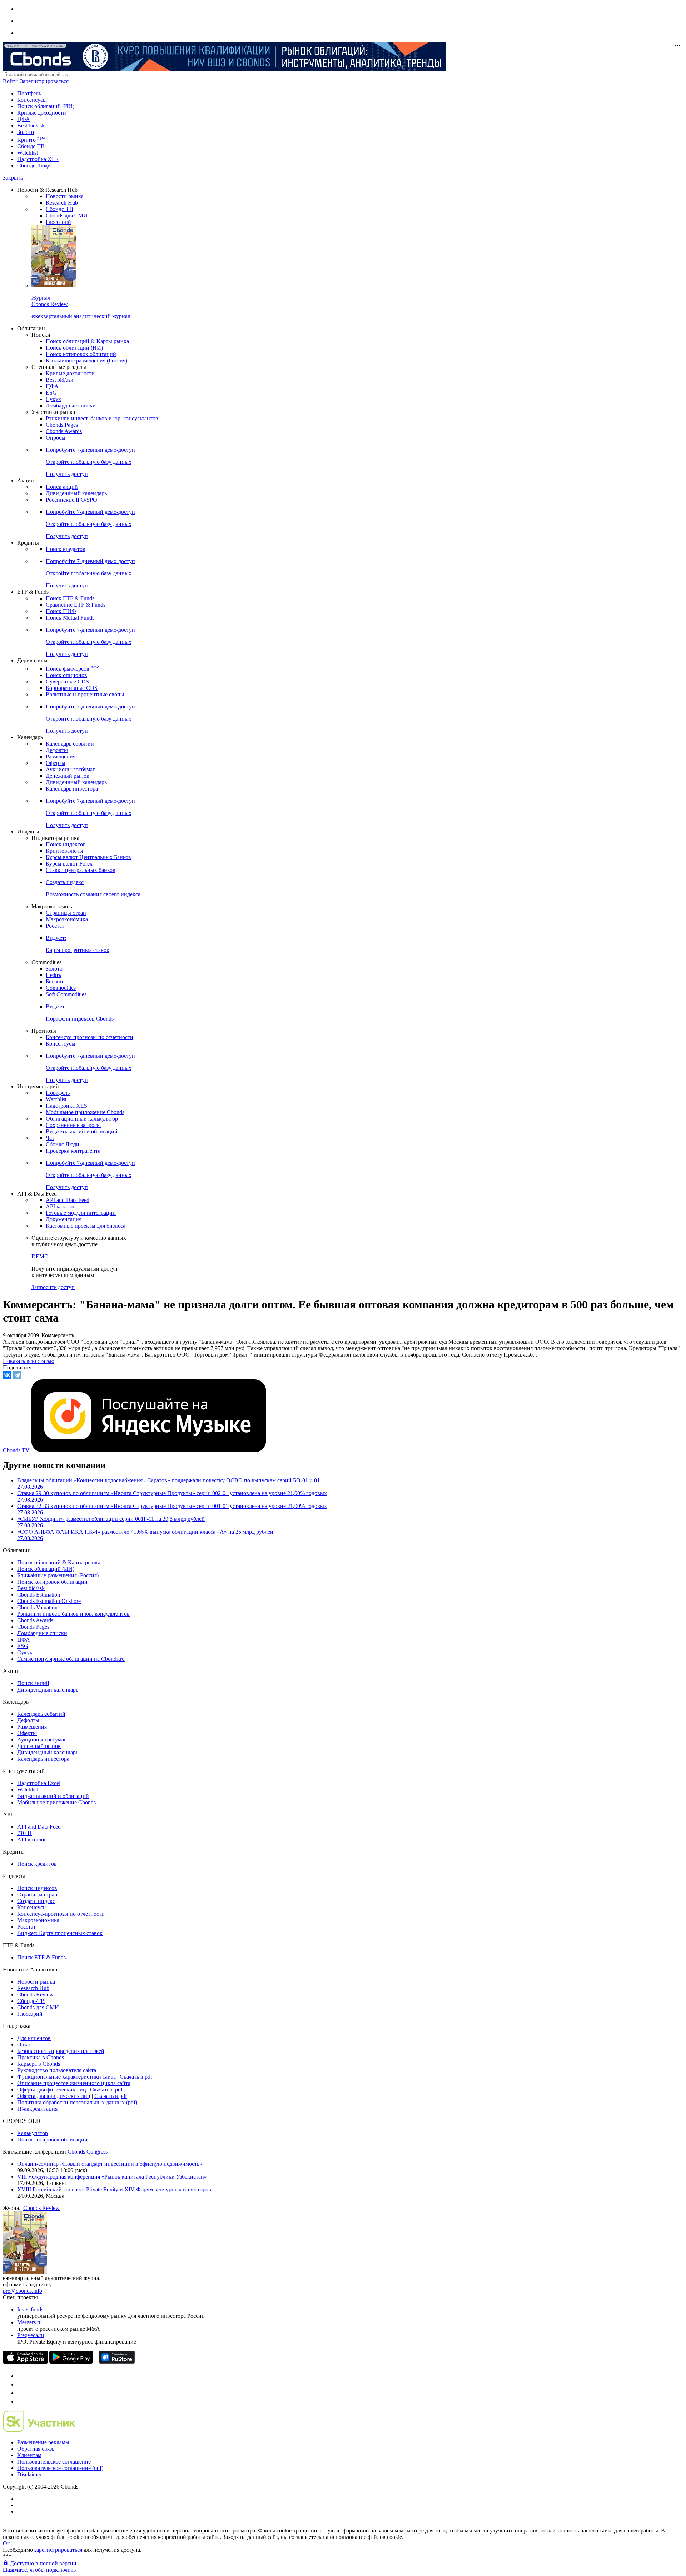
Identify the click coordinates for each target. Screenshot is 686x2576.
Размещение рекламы (43, 2442)
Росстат (55, 926)
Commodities (61, 988)
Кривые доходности (42, 113)
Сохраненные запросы (73, 1125)
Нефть (53, 975)
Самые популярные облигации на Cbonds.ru (71, 1659)
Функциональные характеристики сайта (66, 2077)
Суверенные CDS (67, 681)
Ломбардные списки (71, 405)
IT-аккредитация (37, 2109)
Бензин (54, 981)
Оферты (56, 763)
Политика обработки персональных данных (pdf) (77, 2102)
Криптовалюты (64, 851)
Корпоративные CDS (72, 688)
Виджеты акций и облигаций (82, 1131)
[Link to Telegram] (21, 2376)
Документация (64, 1219)
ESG (51, 393)
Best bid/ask (31, 126)
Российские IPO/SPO (71, 500)
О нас (24, 2044)
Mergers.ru (29, 2322)
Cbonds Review (35, 1994)
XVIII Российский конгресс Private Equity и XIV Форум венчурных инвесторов (114, 2189)
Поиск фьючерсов (72, 669)
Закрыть (13, 178)
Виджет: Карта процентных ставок (60, 1933)
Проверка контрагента (73, 1151)
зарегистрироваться (58, 2550)
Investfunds (30, 2309)
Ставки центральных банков (81, 870)
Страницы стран (66, 913)
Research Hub (62, 203)
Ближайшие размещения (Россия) (86, 360)
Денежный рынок (68, 776)
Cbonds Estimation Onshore (49, 1601)
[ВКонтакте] (7, 1375)
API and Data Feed (68, 1200)
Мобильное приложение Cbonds (85, 1112)
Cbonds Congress (88, 2152)
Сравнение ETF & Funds (76, 605)
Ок (6, 2543)
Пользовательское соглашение (54, 2462)
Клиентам (29, 2455)
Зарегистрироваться (44, 81)
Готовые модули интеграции (81, 1213)
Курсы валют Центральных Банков (88, 857)
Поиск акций (62, 487)
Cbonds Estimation (39, 1595)
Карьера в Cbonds (39, 2064)
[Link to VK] (21, 2393)
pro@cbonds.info (23, 2291)
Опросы (56, 438)
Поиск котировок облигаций (81, 354)
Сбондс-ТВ (31, 146)
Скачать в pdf (136, 2077)
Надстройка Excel (39, 1783)
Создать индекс (36, 1901)
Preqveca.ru (31, 2335)
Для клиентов (34, 2038)
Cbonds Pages (62, 425)
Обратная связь (36, 2449)
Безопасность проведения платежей (61, 2051)
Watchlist (28, 153)
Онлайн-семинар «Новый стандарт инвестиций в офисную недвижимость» (110, 2164)
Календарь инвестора (72, 789)
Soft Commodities (66, 994)
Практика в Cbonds (41, 2057)
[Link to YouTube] (21, 2384)
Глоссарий (58, 222)
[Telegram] (17, 1375)
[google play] (71, 2362)
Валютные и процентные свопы (85, 694)
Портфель (29, 93)
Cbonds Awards (64, 431)
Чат (50, 1138)
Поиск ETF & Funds (70, 598)
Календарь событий (70, 744)
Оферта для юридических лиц (54, 2096)
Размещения (61, 756)
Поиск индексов (66, 844)
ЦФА (24, 119)
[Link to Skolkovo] (39, 2430)
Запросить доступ (53, 1287)
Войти (11, 81)
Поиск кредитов (66, 549)
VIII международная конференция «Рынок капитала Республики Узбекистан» (112, 2177)
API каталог (60, 1206)
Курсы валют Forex (69, 864)
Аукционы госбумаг (70, 769)
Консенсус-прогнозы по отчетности (90, 1037)
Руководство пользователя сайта (57, 2070)
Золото (26, 132)
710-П (24, 1833)
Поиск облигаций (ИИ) (46, 106)
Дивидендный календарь (76, 493)
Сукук (53, 399)
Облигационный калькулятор (82, 1119)
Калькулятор (33, 2133)
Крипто (31, 140)
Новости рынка (65, 196)
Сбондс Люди (34, 166)
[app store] (25, 2362)
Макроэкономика (67, 919)
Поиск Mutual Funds (70, 618)
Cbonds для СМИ (67, 215)
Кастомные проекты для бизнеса (86, 1226)
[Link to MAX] (21, 2402)
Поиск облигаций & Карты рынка (87, 341)
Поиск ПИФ (61, 611)
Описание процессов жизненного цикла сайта (74, 2083)
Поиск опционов (66, 675)
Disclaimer (29, 2474)
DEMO (40, 1256)
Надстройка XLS (38, 159)
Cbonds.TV (16, 1450)
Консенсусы (32, 100)
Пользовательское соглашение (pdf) (60, 2468)
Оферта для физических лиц (52, 2089)
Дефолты (57, 750)
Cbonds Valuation (37, 1607)
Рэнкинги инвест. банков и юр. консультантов (102, 418)
